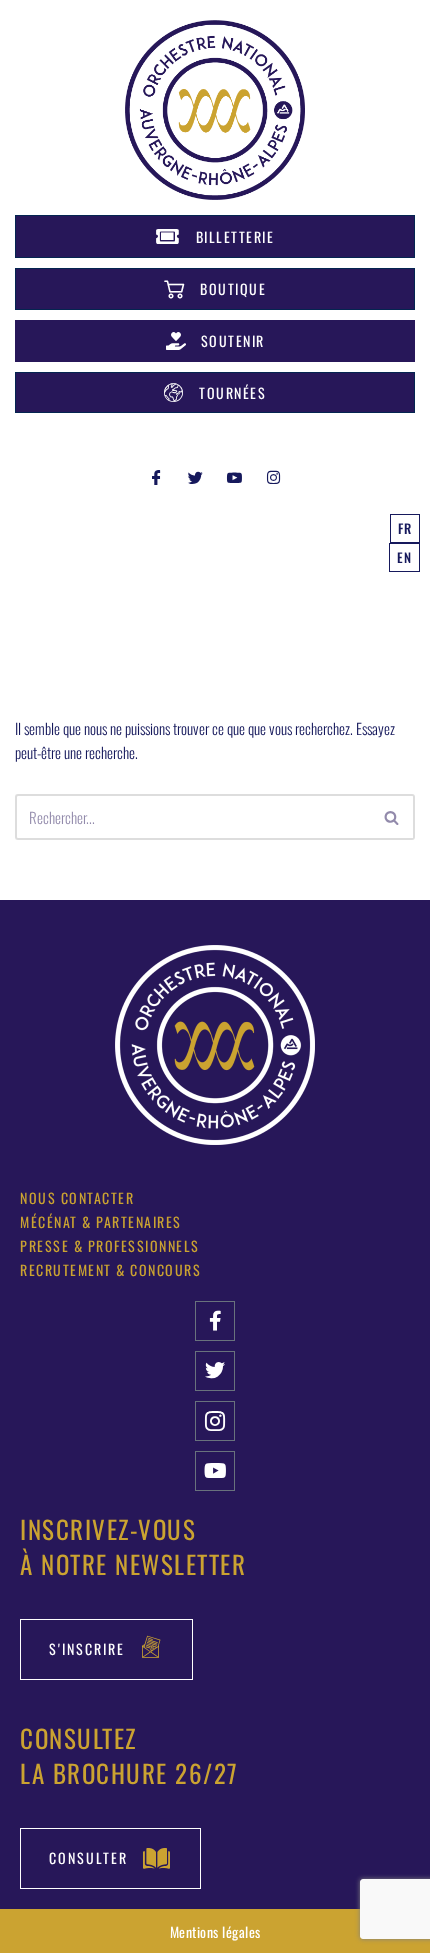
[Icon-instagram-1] (215, 1421)
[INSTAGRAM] (274, 476)
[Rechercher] (392, 817)
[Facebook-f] (215, 1321)
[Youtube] (215, 1471)
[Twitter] (196, 476)
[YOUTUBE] (235, 476)
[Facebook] (157, 476)
